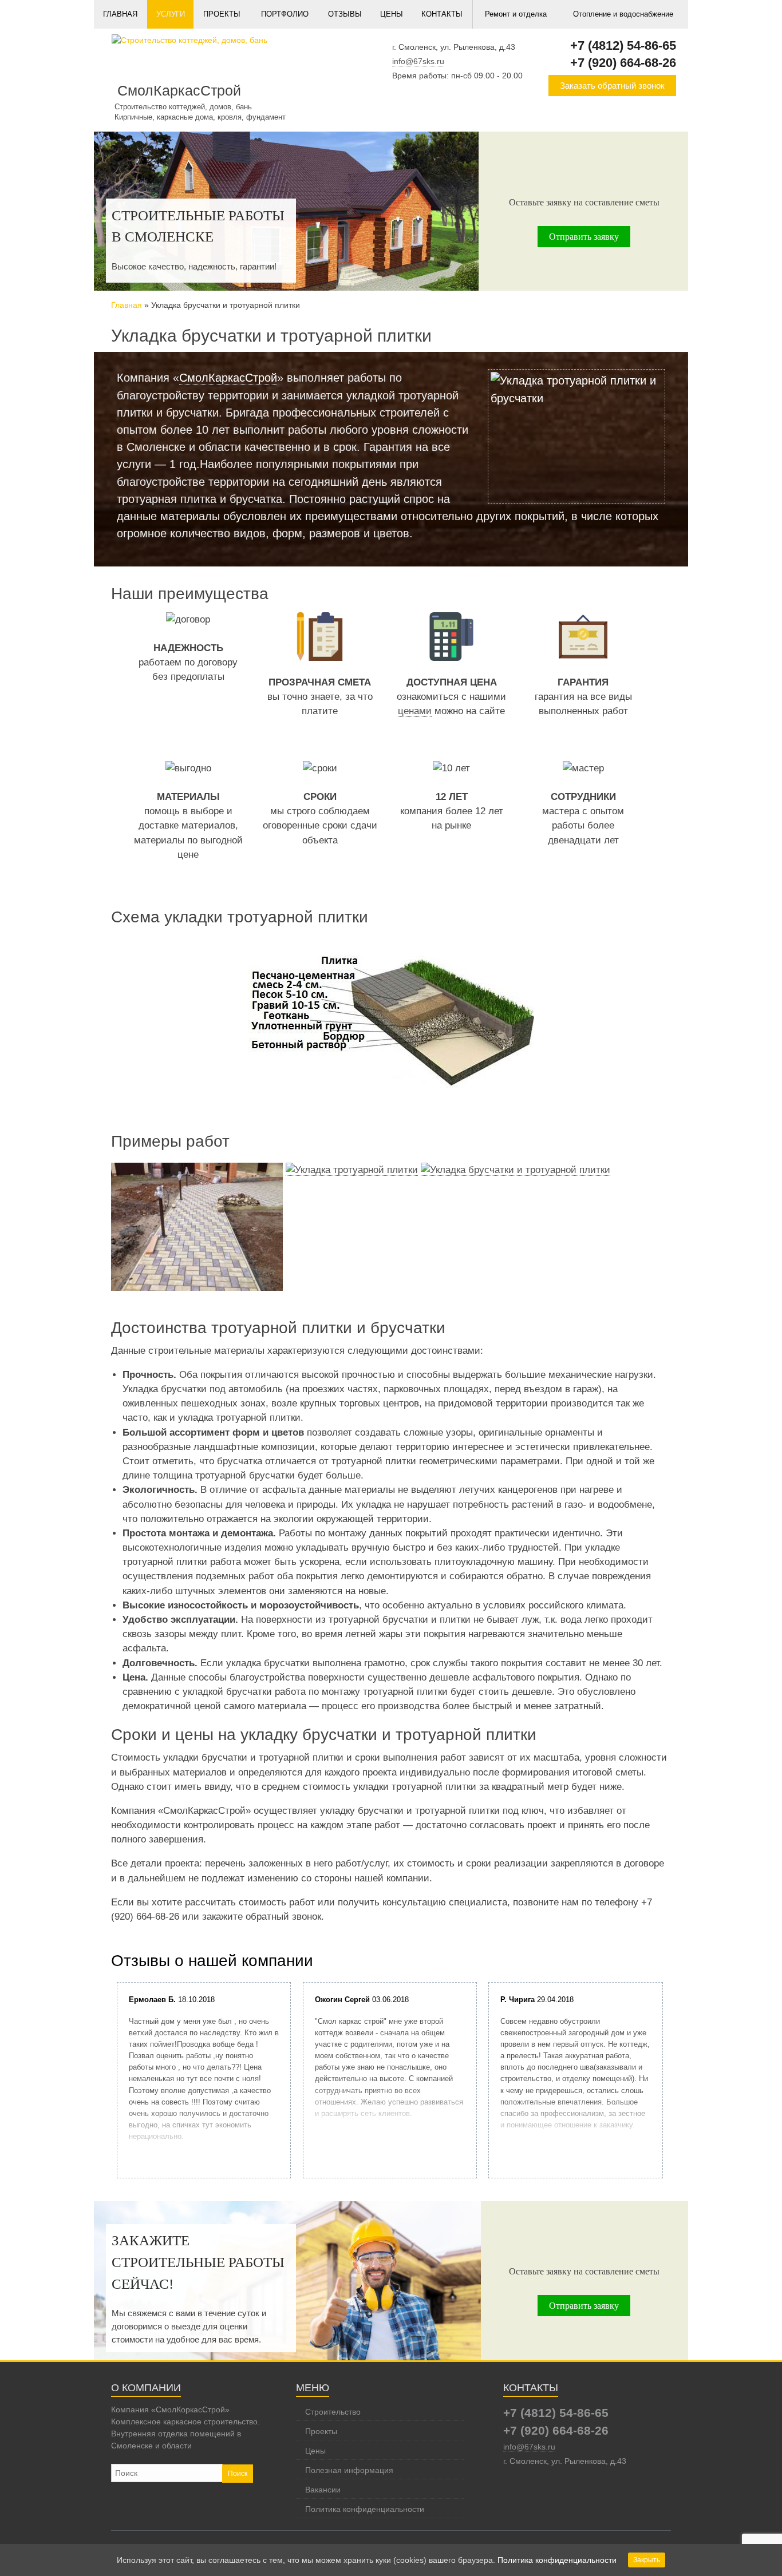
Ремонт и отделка (516, 14)
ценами (415, 711)
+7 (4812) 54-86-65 (623, 45)
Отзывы (345, 14)
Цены (392, 14)
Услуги (171, 14)
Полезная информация (349, 2470)
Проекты (222, 14)
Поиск (238, 2474)
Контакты (442, 14)
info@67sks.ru (418, 61)
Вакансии (323, 2490)
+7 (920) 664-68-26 (623, 63)
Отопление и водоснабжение (623, 14)
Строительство (333, 2412)
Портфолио (285, 14)
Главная (120, 14)
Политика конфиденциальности (365, 2509)
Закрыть (647, 2560)
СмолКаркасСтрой (228, 378)
